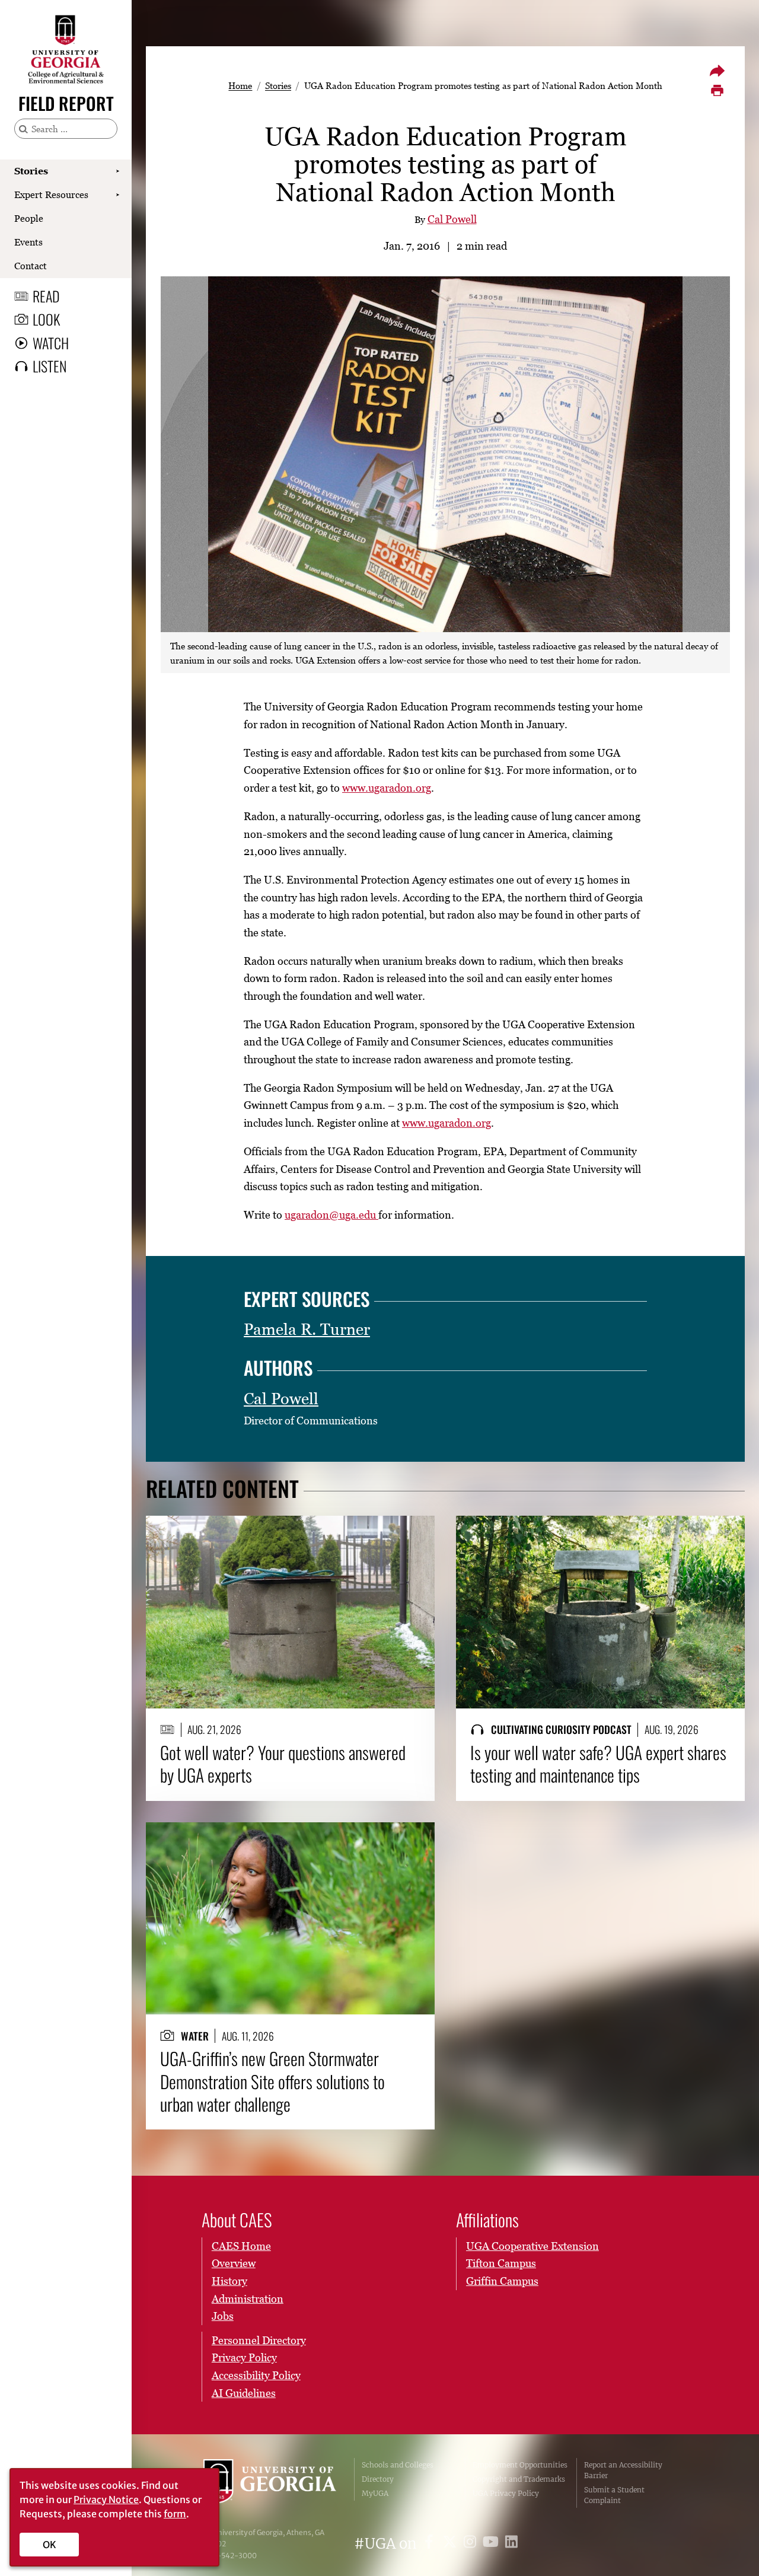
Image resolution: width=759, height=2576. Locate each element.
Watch (51, 343)
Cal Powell (452, 219)
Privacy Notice (106, 2500)
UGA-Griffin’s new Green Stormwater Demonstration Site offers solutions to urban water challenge (272, 2081)
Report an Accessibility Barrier (623, 2470)
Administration (248, 2299)
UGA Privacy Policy (506, 2493)
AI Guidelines (244, 2393)
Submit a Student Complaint (614, 2495)
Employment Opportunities (520, 2465)
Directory (378, 2479)
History (229, 2281)
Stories (31, 171)
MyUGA (375, 2493)
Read (46, 296)
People (29, 218)
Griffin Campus (502, 2281)
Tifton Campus (501, 2263)
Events (28, 242)
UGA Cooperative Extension (532, 2246)
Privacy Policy (244, 2357)
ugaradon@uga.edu (331, 1215)
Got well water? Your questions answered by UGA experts (283, 1764)
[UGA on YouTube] (492, 2544)
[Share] (717, 71)
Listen (50, 366)
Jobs (223, 2316)
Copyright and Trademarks (519, 2479)
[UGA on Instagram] (472, 2544)
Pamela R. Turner (307, 1329)
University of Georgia (270, 2483)
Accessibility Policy (256, 2375)
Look (46, 319)
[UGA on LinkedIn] (511, 2544)
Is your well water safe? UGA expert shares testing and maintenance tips (598, 1764)
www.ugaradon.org (387, 788)
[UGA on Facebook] (431, 2544)
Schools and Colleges (398, 2465)
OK (50, 2545)
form (175, 2514)
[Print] (717, 91)
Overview (234, 2263)
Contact (31, 266)
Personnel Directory (259, 2340)
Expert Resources (51, 195)
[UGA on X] (452, 2544)
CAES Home (241, 2246)
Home (240, 85)
